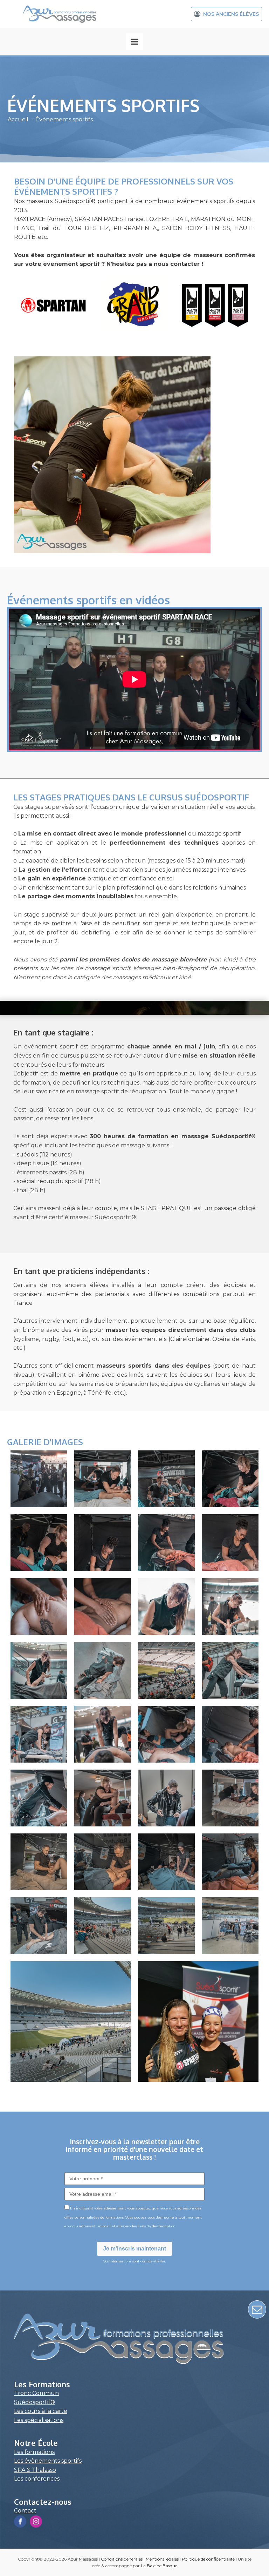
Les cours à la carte (41, 2411)
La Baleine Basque (159, 2566)
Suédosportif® (35, 2402)
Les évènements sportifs (48, 2461)
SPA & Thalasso (35, 2470)
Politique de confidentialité (208, 2559)
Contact (25, 2511)
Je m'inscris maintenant (134, 2249)
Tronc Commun (36, 2393)
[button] (226, 14)
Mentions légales (162, 2559)
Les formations (34, 2452)
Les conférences (37, 2479)
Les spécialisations (39, 2420)
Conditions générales (122, 2559)
